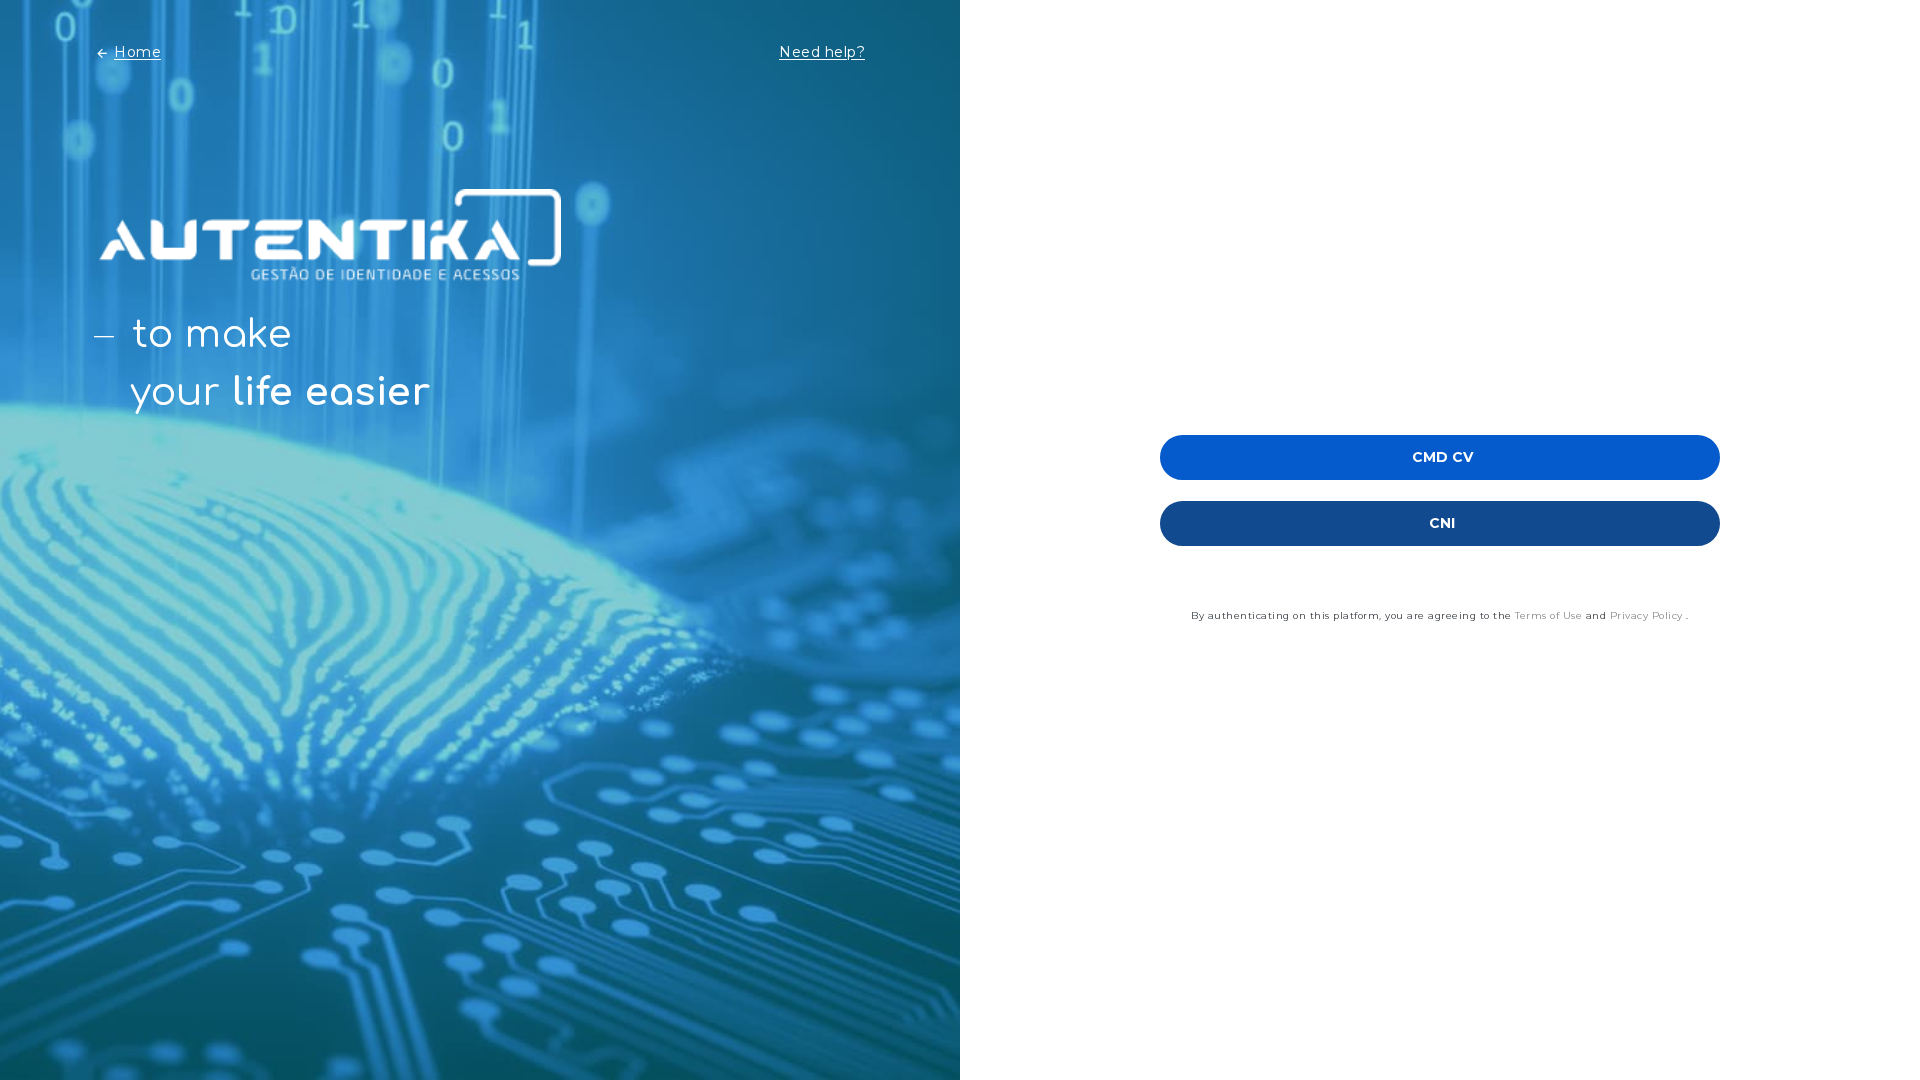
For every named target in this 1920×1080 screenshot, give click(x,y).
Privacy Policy (1648, 615)
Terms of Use (1550, 615)
